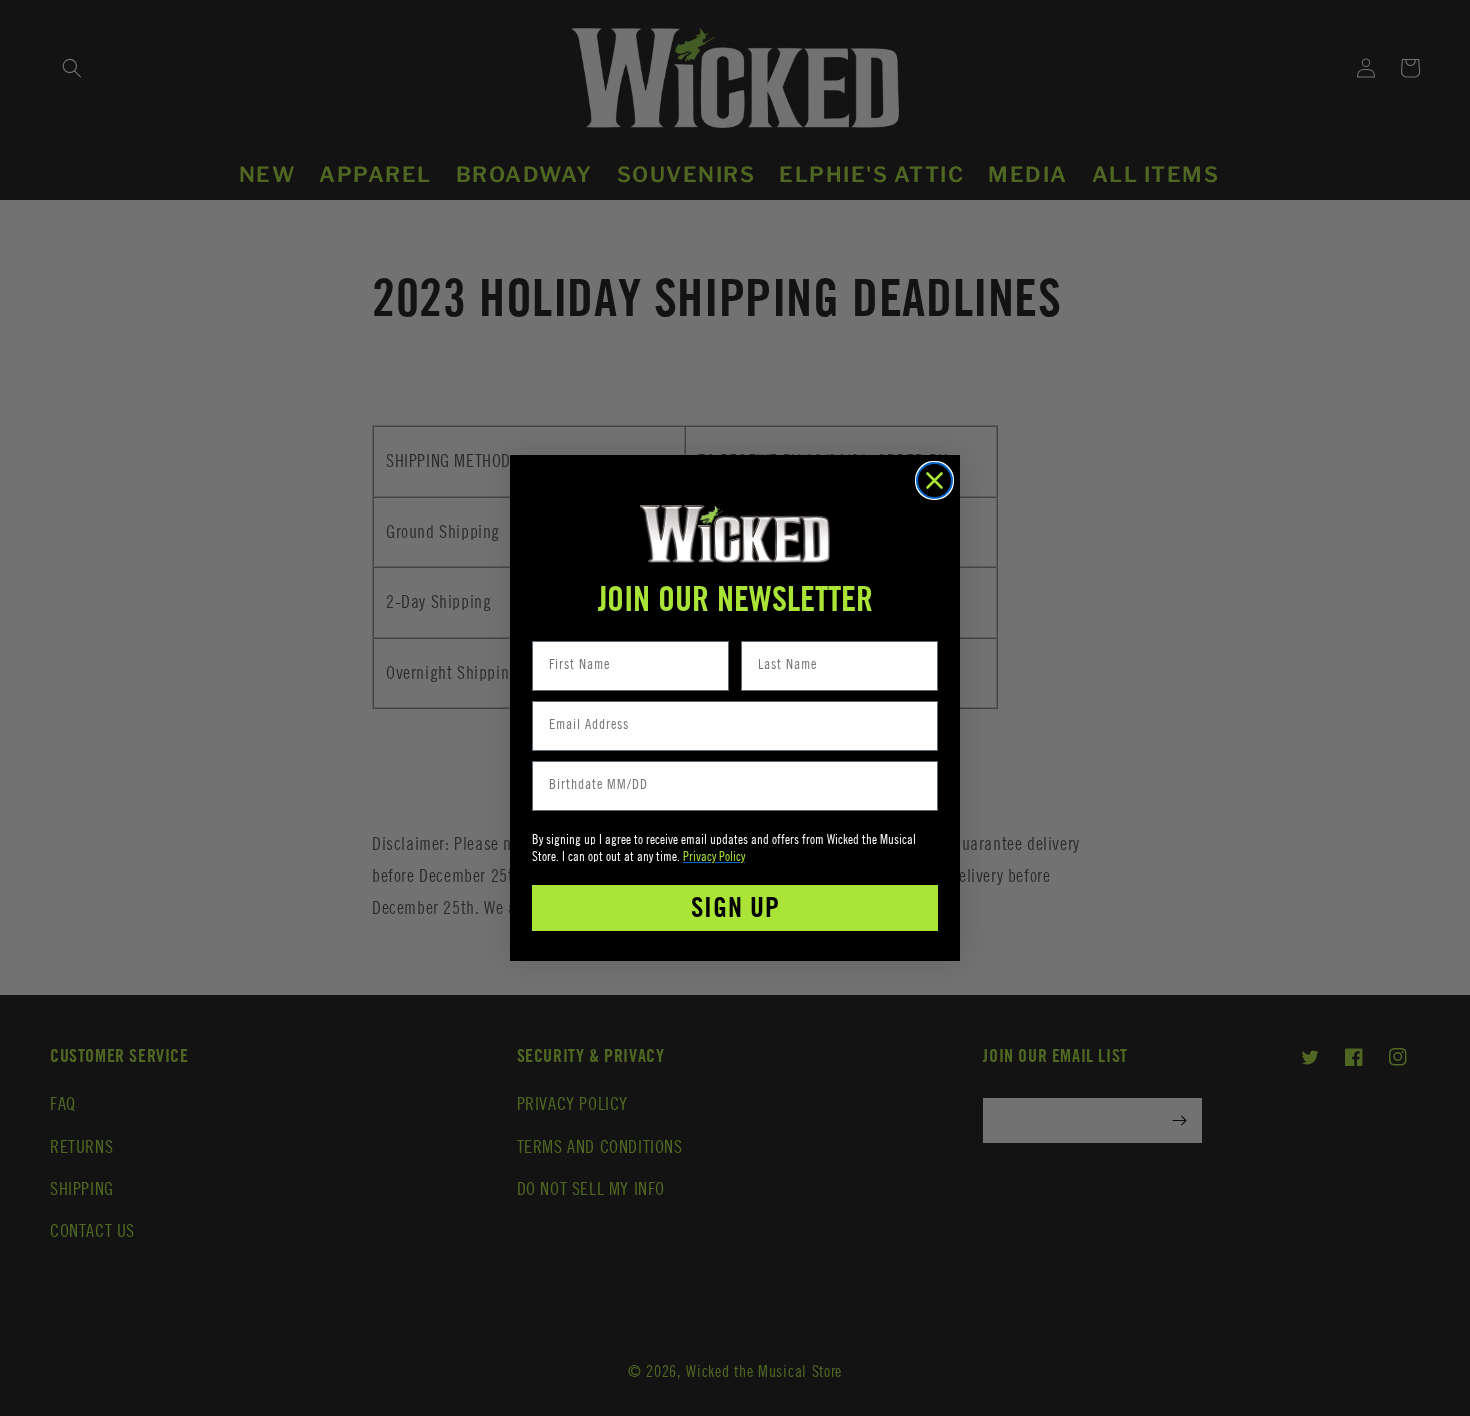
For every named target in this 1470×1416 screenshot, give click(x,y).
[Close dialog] (934, 480)
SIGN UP (735, 908)
